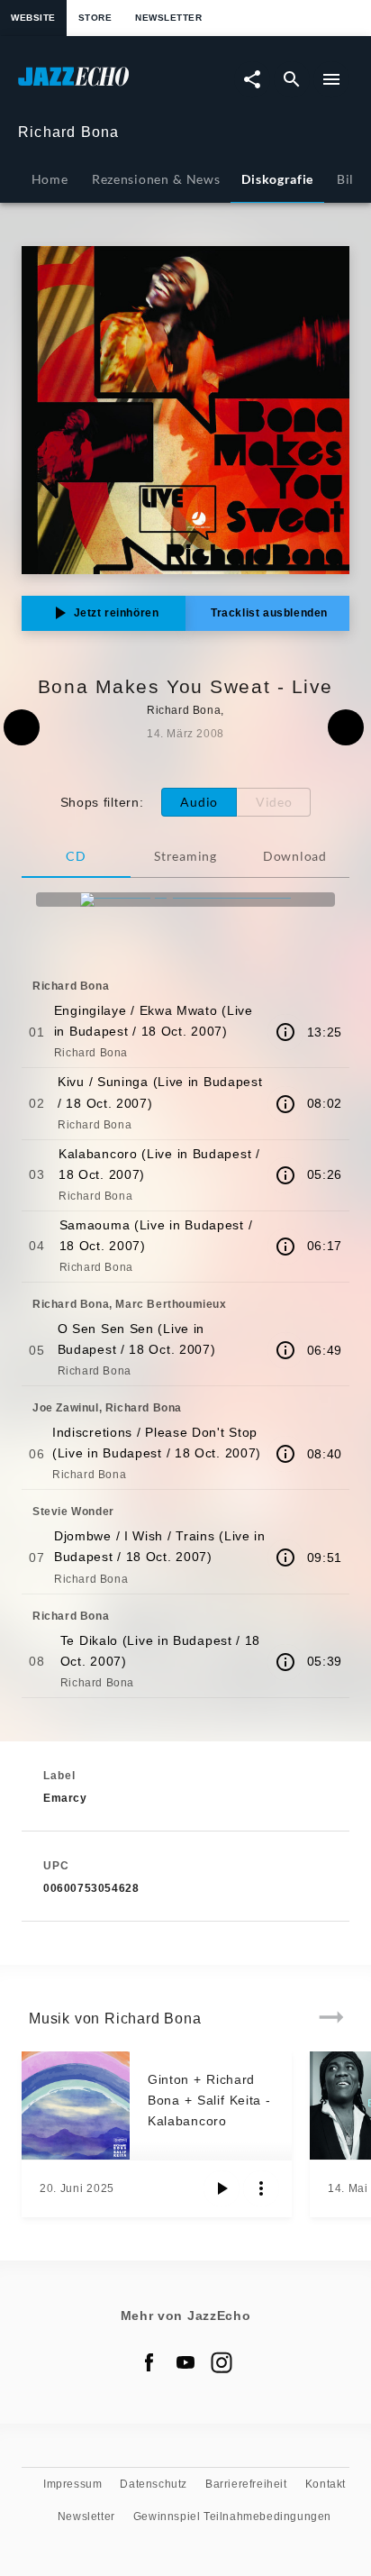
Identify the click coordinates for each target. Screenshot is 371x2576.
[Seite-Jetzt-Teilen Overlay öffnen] (252, 79)
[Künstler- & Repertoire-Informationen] (285, 1032)
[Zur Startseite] (102, 85)
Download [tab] (295, 856)
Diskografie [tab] (277, 179)
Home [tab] (50, 179)
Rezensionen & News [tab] (156, 179)
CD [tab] (76, 856)
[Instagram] (222, 2362)
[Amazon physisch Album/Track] (185, 900)
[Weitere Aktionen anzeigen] (261, 2188)
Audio (199, 802)
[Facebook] (149, 2362)
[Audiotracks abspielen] (222, 2188)
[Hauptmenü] (331, 79)
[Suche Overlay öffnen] (292, 79)
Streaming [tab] (185, 856)
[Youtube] (185, 2362)
